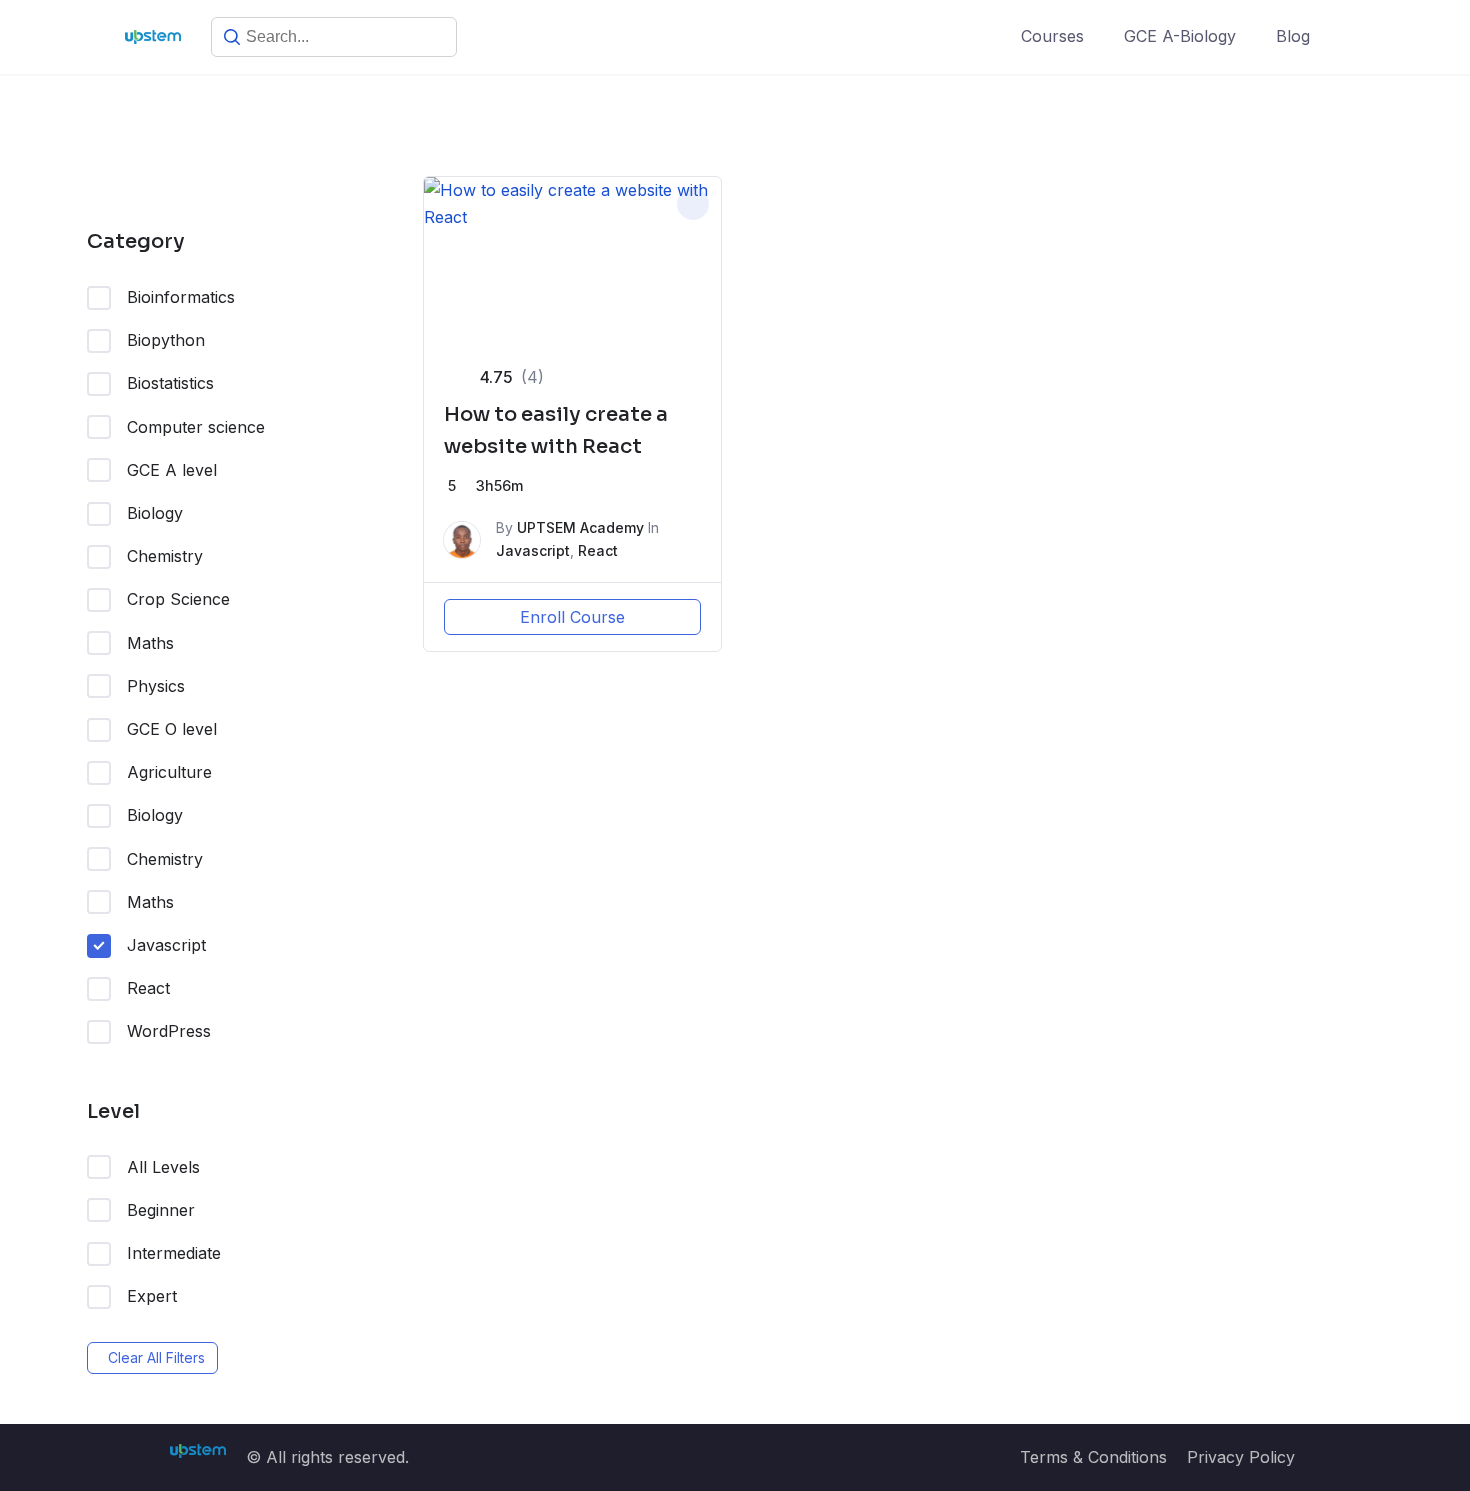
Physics (156, 686)
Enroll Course (572, 617)
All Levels (163, 1167)
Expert (152, 1296)
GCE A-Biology (1180, 36)
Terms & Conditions (1093, 1457)
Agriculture (169, 772)
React (148, 988)
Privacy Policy (1241, 1457)
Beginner (161, 1210)
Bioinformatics (181, 297)
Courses (1052, 36)
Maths (150, 643)
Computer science (196, 427)
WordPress (169, 1031)
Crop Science (178, 599)
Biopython (166, 340)
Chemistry (165, 556)
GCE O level (172, 729)
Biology (155, 513)
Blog (1293, 36)
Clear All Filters (156, 1357)
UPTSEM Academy (580, 527)
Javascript (166, 945)
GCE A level (172, 470)
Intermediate (174, 1253)
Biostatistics (170, 383)
